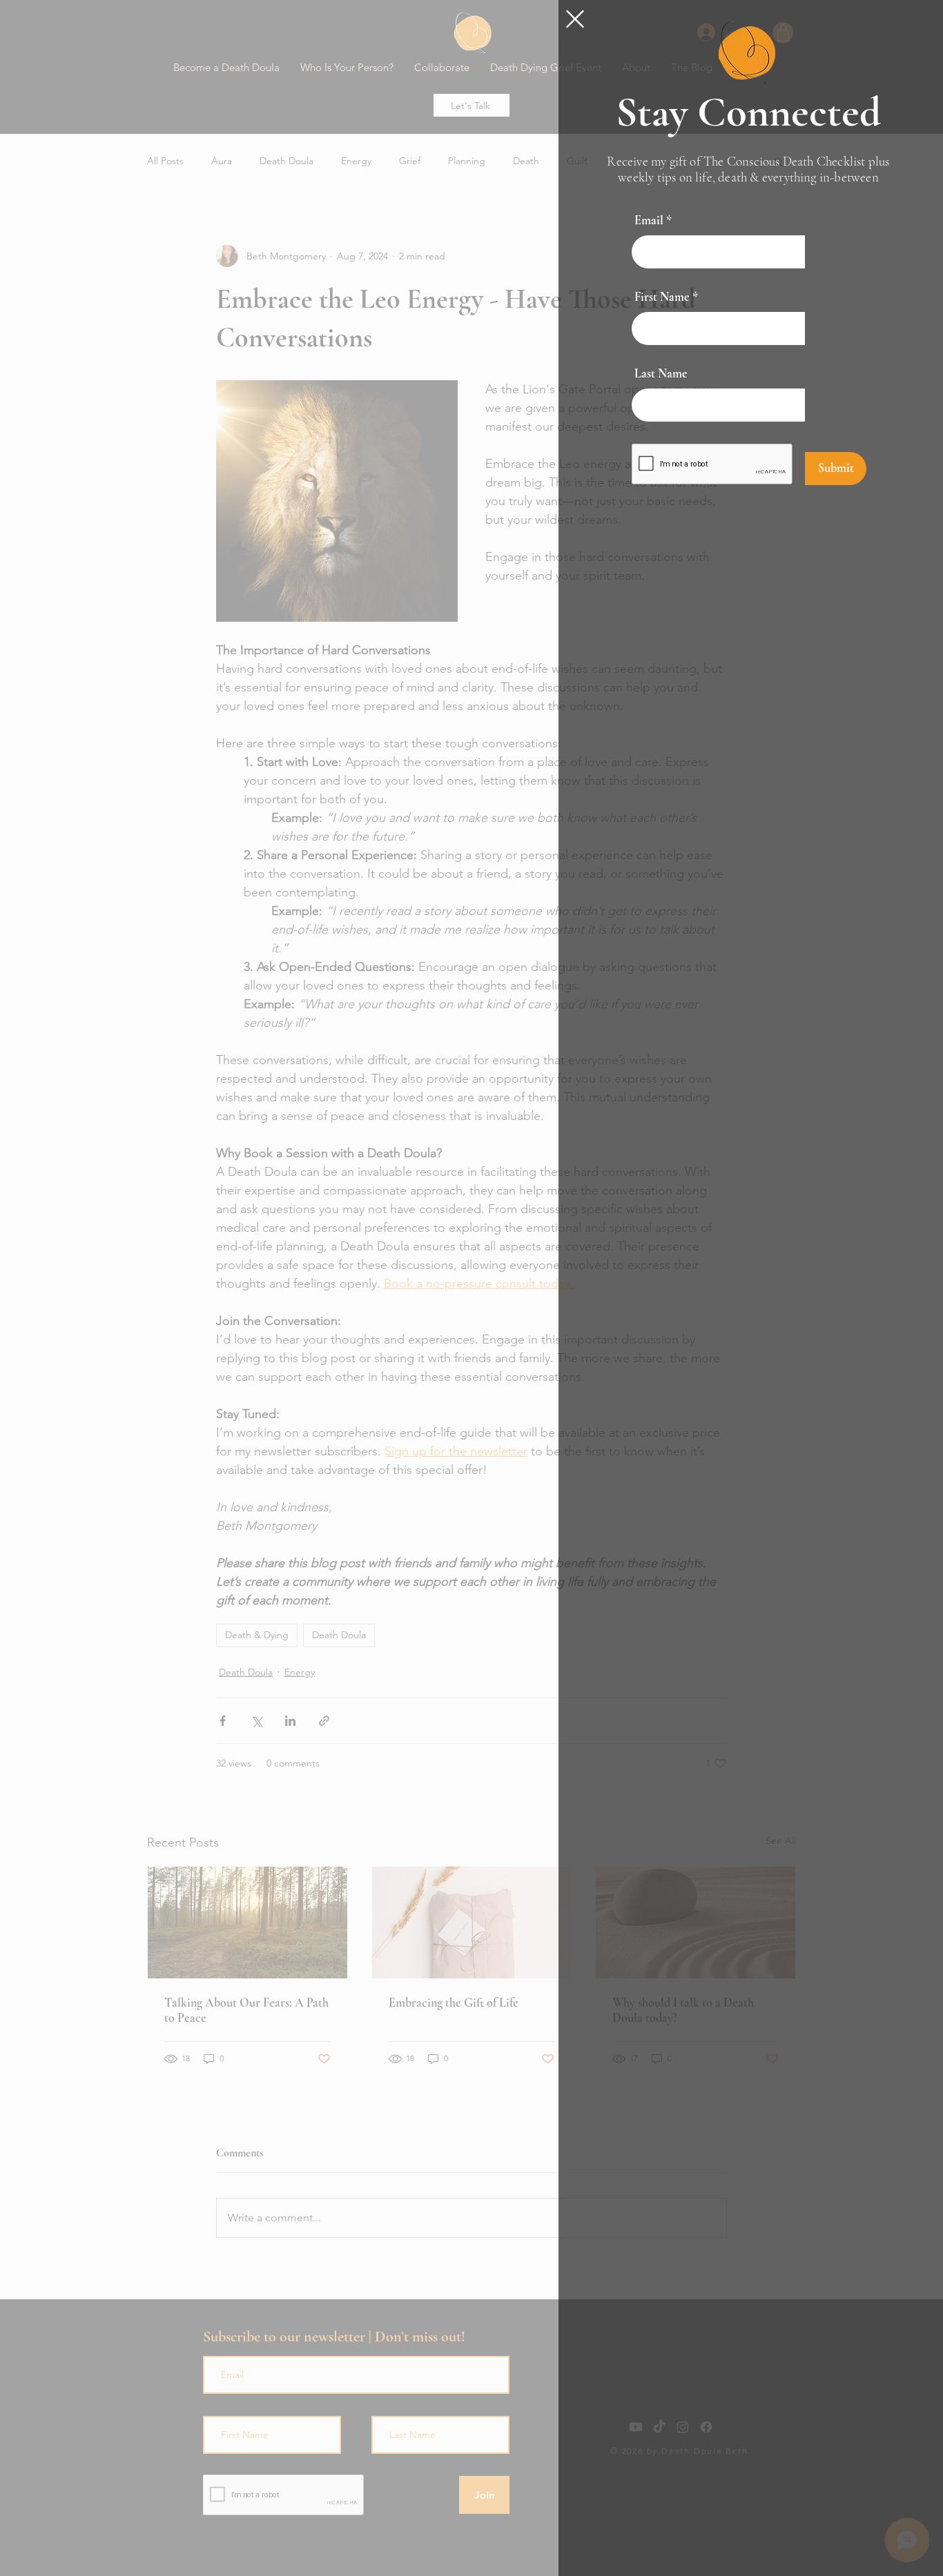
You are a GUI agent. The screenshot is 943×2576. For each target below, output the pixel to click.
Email (649, 220)
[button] (575, 19)
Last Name (661, 373)
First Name (662, 297)
